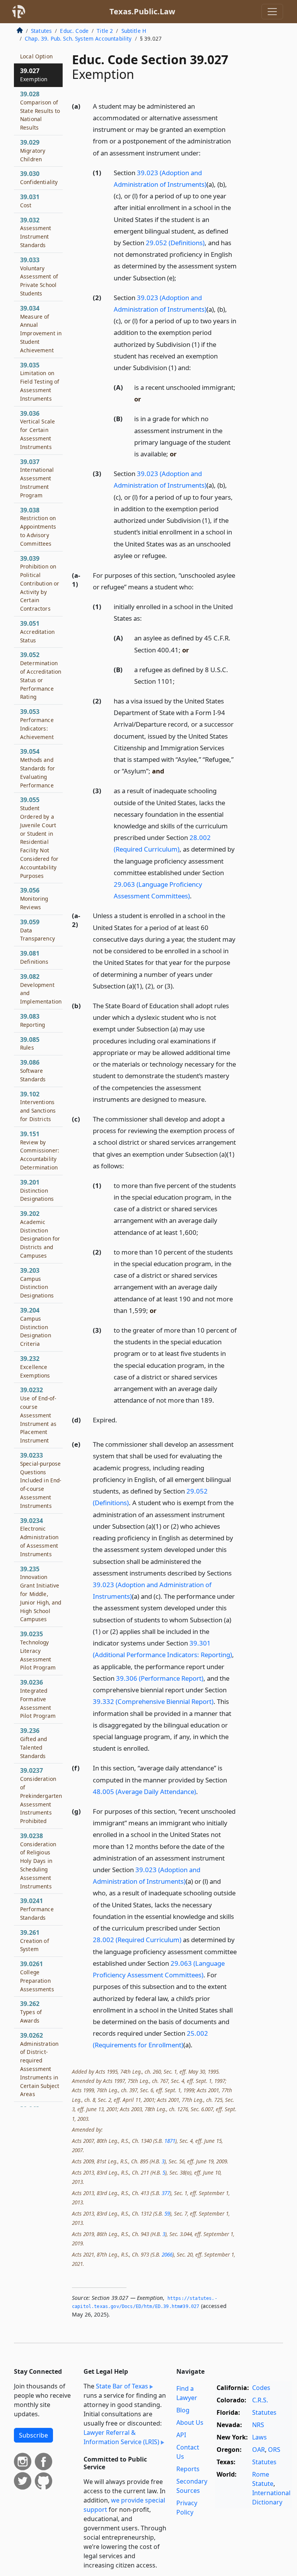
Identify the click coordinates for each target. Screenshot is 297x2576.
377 (166, 2193)
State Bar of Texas (122, 2386)
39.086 (33, 1070)
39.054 (38, 768)
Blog (183, 2410)
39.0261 (37, 1976)
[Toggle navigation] (272, 12)
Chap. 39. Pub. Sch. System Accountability (78, 38)
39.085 (30, 1043)
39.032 (36, 232)
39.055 (39, 837)
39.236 (34, 1743)
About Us (190, 2422)
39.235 (41, 1594)
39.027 (34, 75)
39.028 (40, 110)
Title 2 (105, 31)
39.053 (37, 724)
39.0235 (38, 1650)
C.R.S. (260, 2400)
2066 (167, 2254)
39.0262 (40, 2065)
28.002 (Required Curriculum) (137, 1940)
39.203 (37, 1283)
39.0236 (38, 1699)
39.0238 (38, 1861)
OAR (259, 2450)
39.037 (37, 478)
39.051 (37, 632)
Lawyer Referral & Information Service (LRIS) (121, 2437)
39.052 (41, 675)
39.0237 (41, 1795)
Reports (188, 2469)
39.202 (40, 1234)
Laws (259, 2437)
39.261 (35, 1941)
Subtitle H (134, 31)
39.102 (38, 1106)
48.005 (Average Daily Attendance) (144, 1792)
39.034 (41, 329)
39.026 (36, 52)
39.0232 (38, 1415)
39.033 (39, 276)
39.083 (32, 1020)
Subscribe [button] (33, 2435)
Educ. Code (74, 31)
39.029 (33, 150)
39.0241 (37, 1909)
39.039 (40, 583)
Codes (261, 2388)
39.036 (38, 430)
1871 (170, 2141)
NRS (258, 2425)
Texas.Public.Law (142, 11)
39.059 (38, 930)
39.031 (30, 201)
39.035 (40, 382)
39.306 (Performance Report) (160, 1678)
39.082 (41, 989)
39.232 (35, 1367)
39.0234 (39, 1537)
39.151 (40, 1150)
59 (167, 2213)
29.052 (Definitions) (175, 243)
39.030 (39, 178)
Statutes (41, 31)
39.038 (38, 527)
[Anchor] (205, 153)
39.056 (34, 898)
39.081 (34, 957)
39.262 (31, 2012)
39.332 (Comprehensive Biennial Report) (153, 1701)
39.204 (36, 1327)
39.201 (37, 1190)
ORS (274, 2450)
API (181, 2435)
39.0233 (41, 1480)
